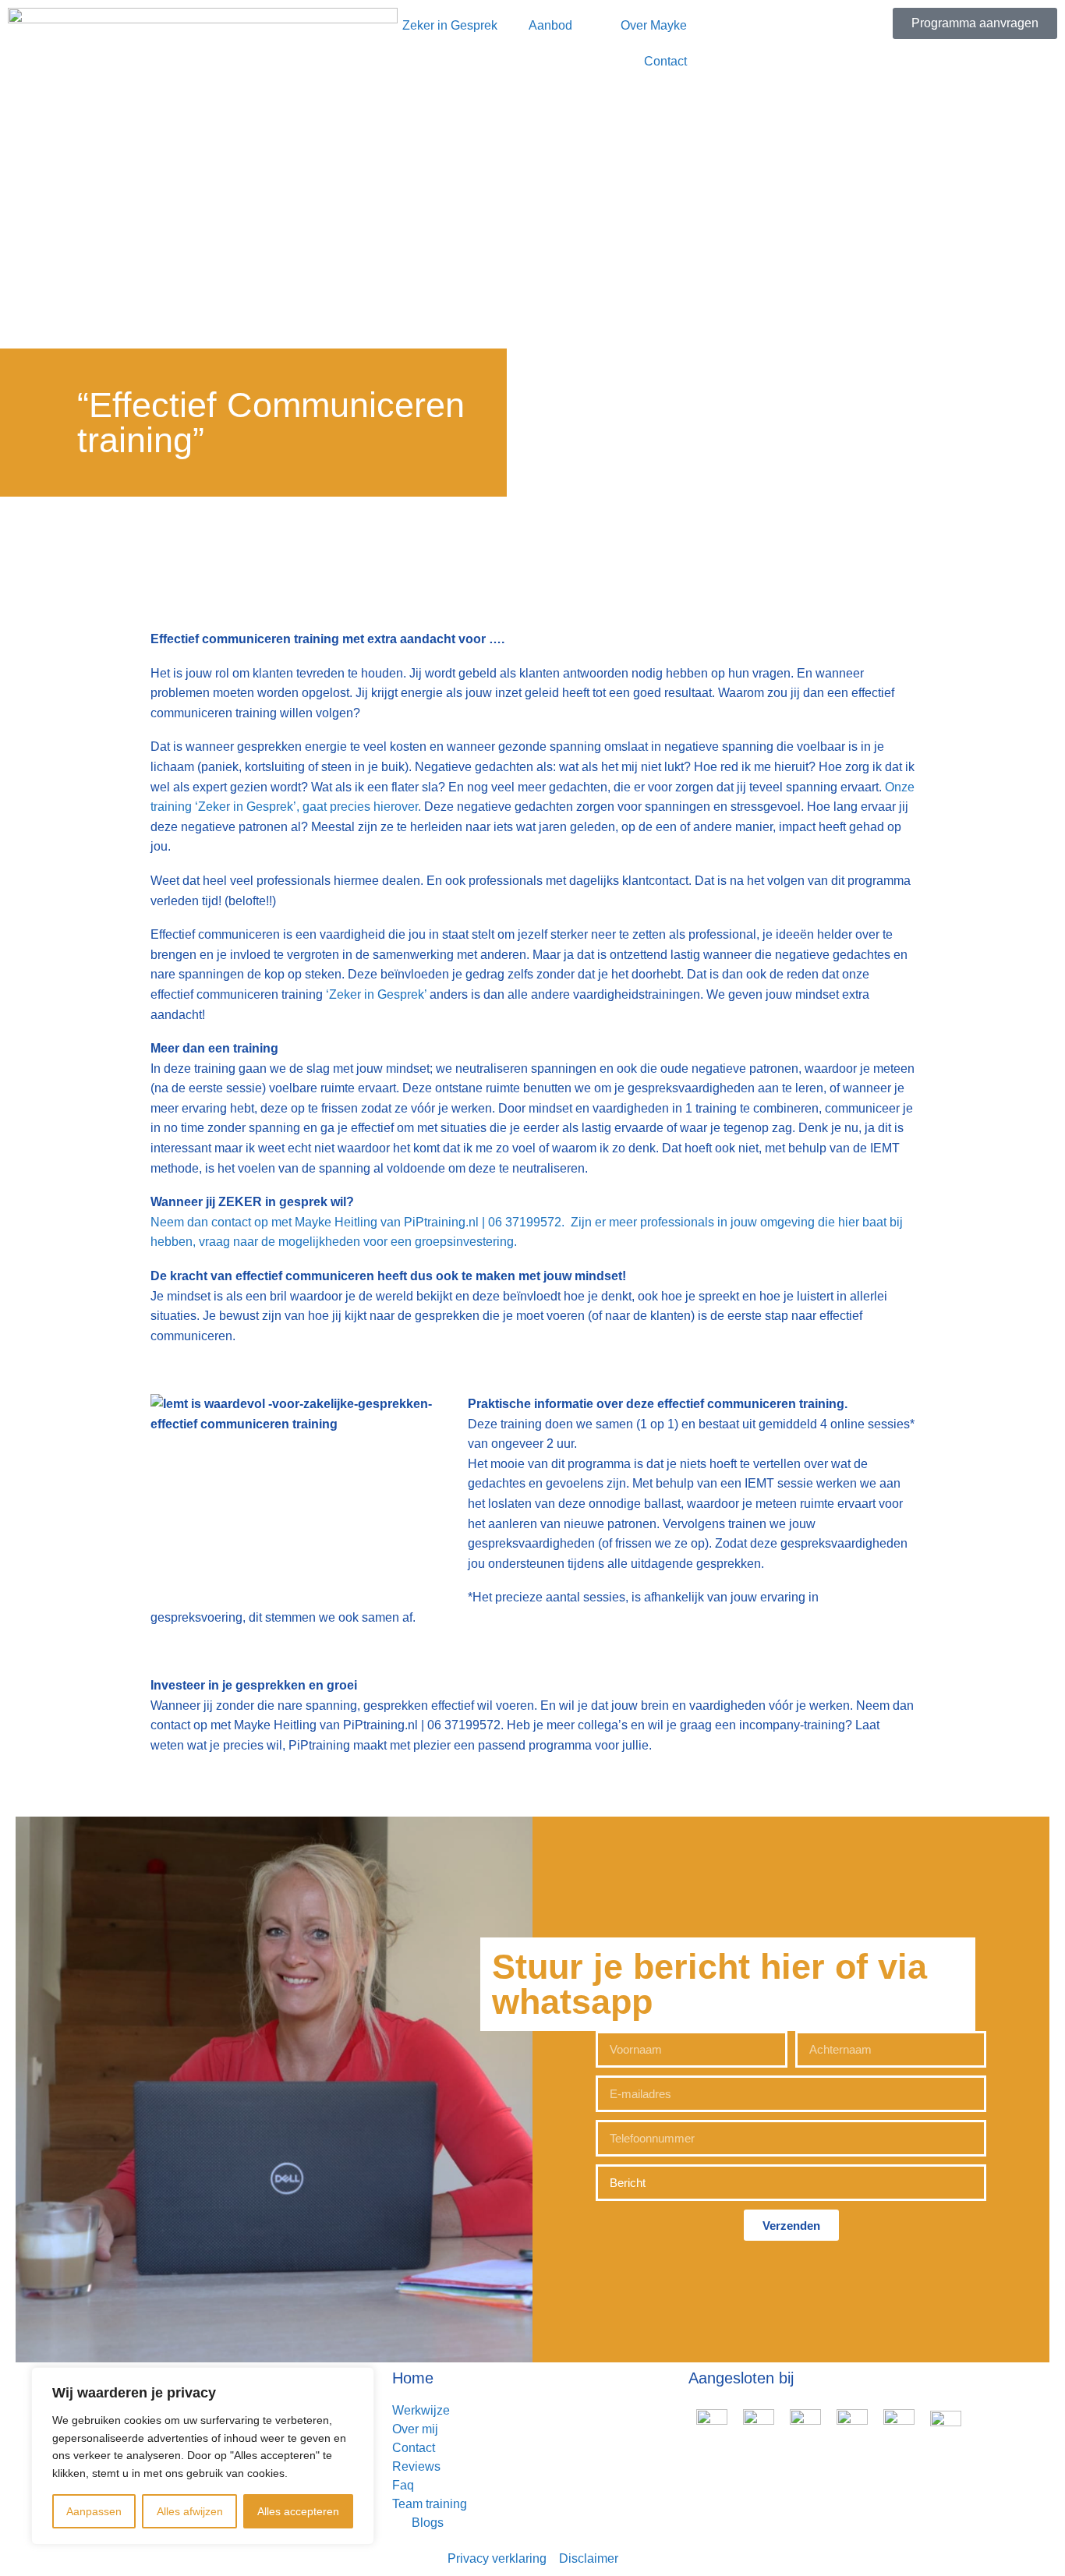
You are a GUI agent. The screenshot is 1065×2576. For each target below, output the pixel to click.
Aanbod (550, 25)
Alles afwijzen (190, 2511)
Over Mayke (654, 25)
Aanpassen (94, 2511)
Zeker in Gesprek (450, 25)
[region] (203, 2456)
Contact (665, 61)
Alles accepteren (298, 2511)
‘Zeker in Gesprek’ (376, 994)
